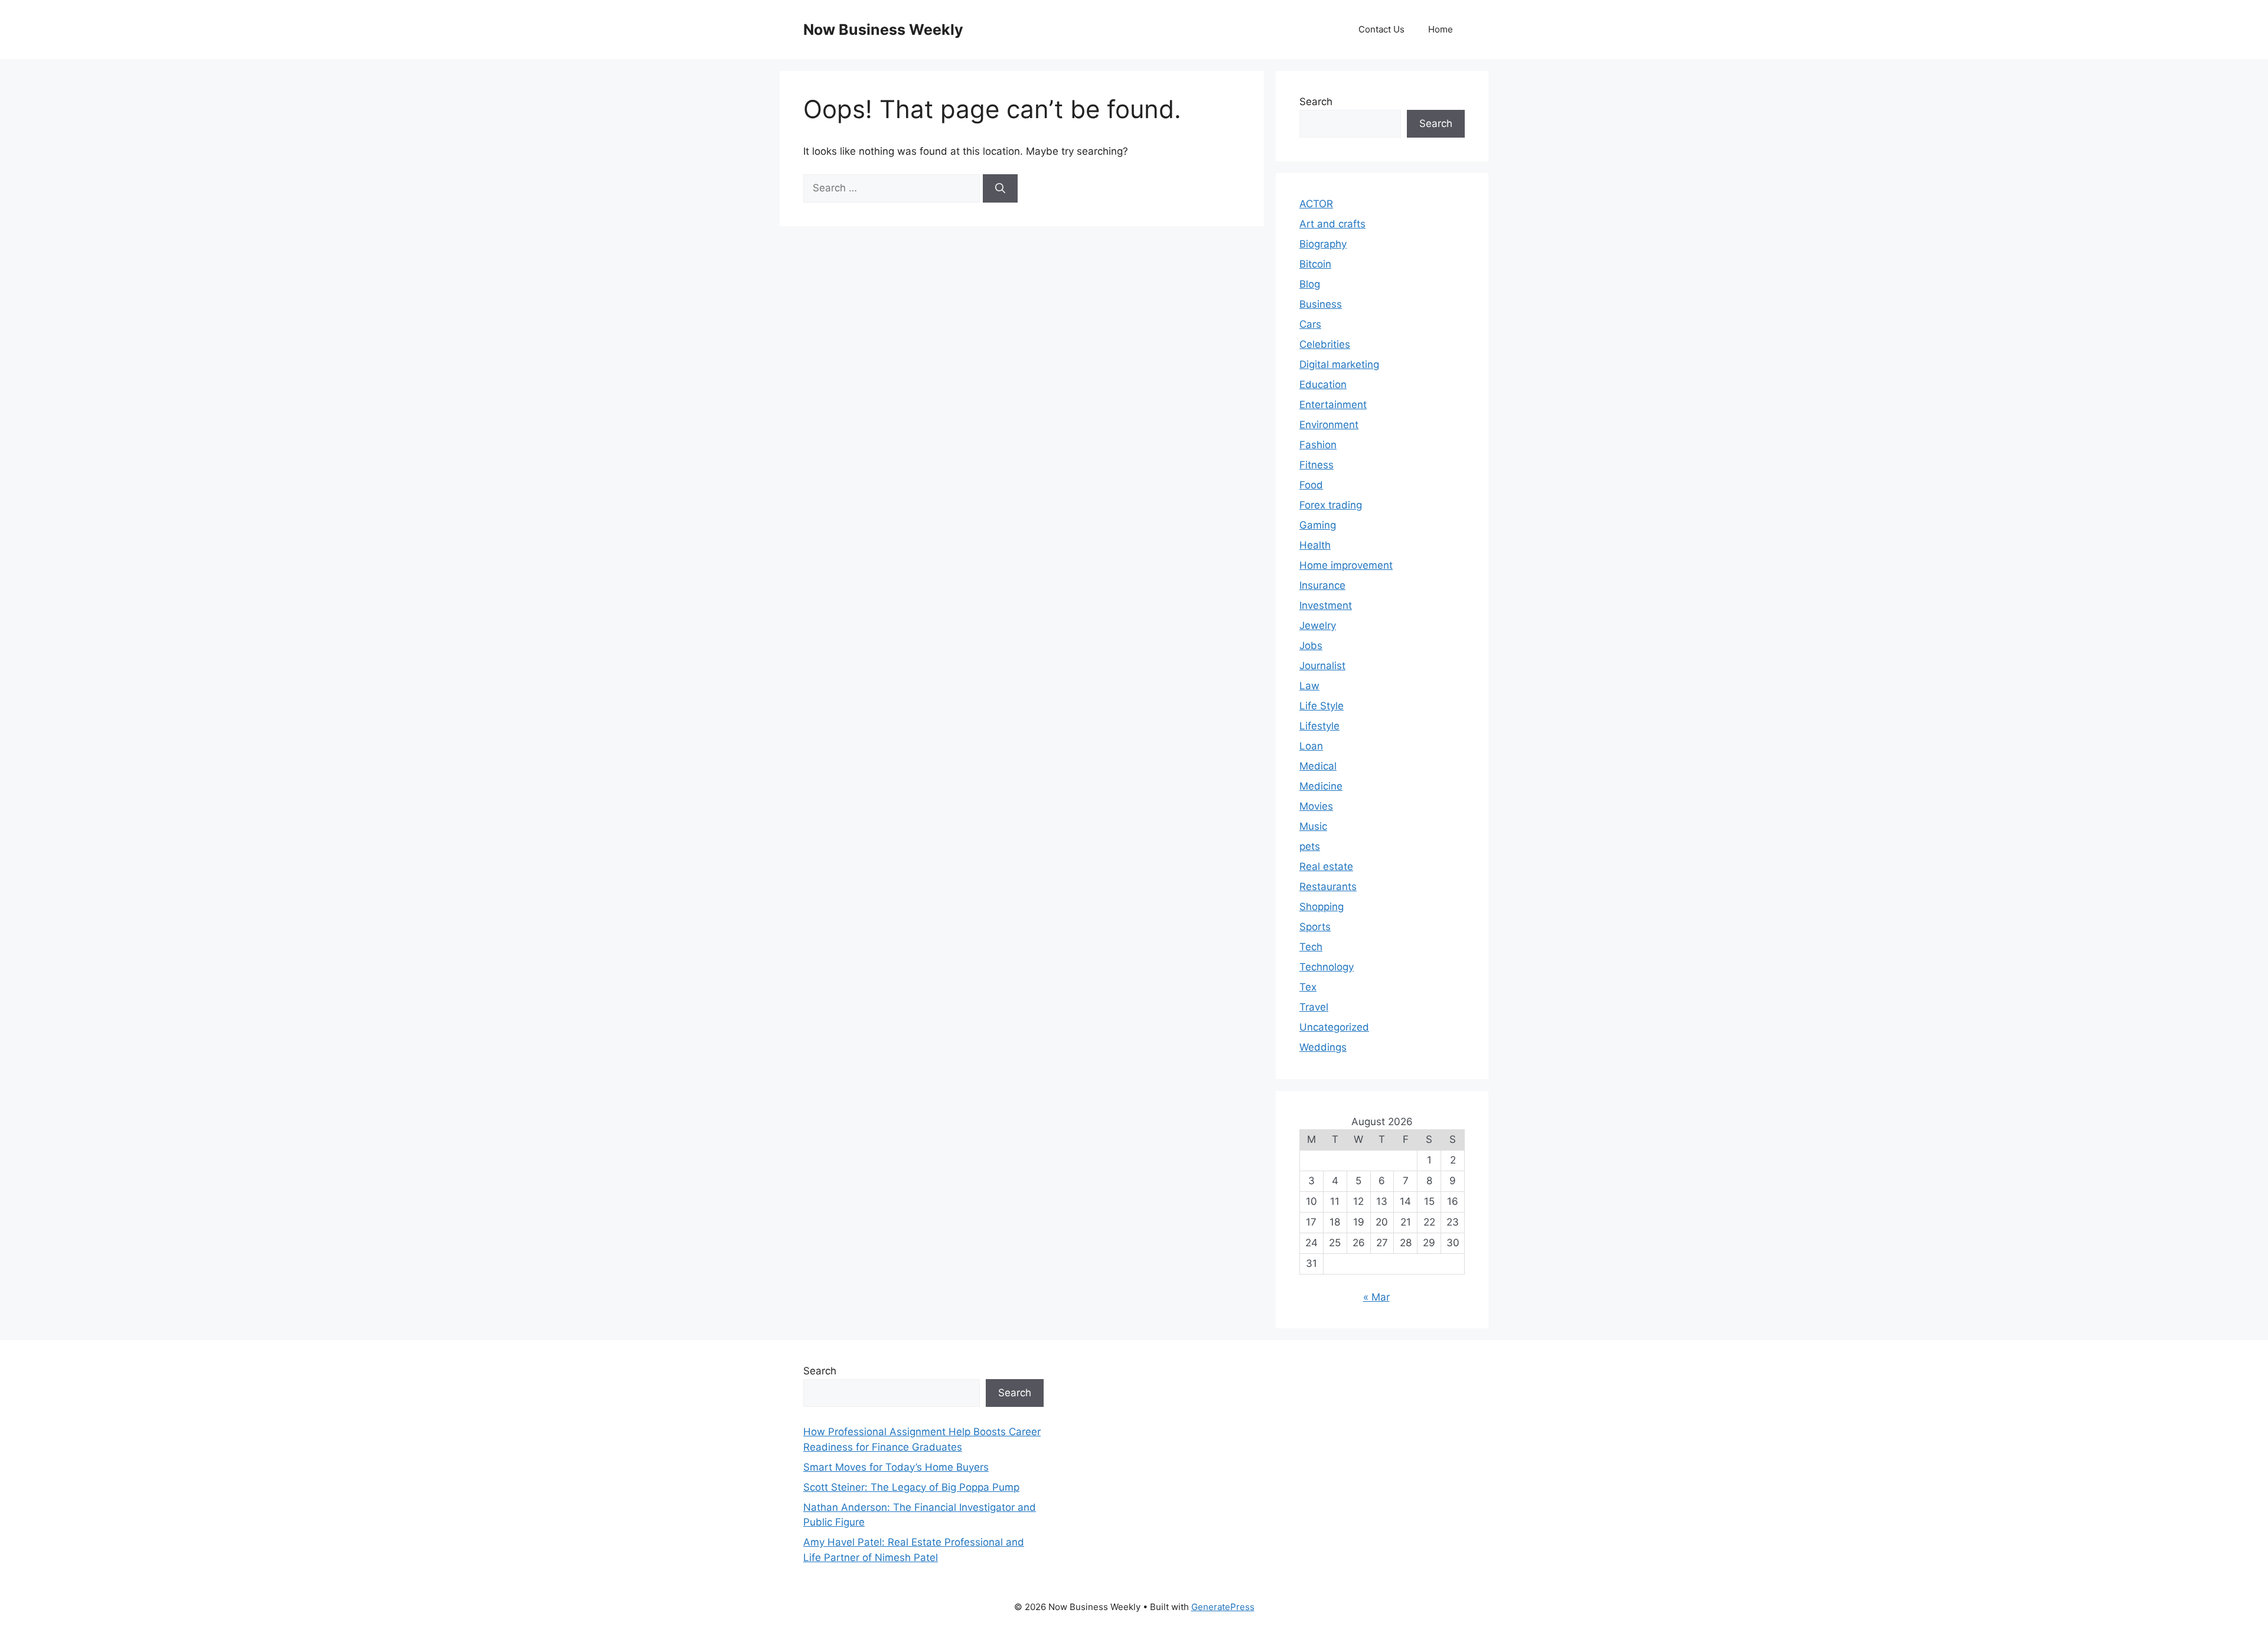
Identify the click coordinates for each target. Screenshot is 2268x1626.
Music (1313, 826)
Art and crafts (1332, 224)
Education (1323, 384)
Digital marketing (1339, 364)
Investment (1326, 605)
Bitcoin (1315, 264)
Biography (1323, 244)
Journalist (1322, 666)
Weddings (1323, 1047)
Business (1321, 304)
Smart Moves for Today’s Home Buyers (896, 1467)
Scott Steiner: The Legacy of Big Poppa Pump (911, 1487)
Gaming (1318, 525)
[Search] (1000, 188)
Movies (1316, 806)
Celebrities (1325, 344)
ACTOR (1316, 204)
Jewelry (1318, 625)
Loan (1311, 746)
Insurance (1322, 585)
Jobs (1311, 646)
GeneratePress (1223, 1607)
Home (1441, 29)
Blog (1310, 284)
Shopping (1322, 907)
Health (1315, 545)
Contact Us (1381, 29)
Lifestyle (1319, 726)
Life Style (1322, 706)
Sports (1315, 927)
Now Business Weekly (883, 30)
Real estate (1326, 866)
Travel (1314, 1007)
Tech (1311, 947)
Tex (1308, 987)
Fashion (1318, 445)
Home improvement (1346, 565)
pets (1310, 846)
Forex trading (1331, 505)
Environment (1329, 425)
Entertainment (1333, 405)
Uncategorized (1334, 1027)
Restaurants (1328, 887)
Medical (1318, 766)
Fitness (1317, 465)
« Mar (1376, 1297)
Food (1311, 485)
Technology (1327, 967)
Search (1316, 102)
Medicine (1321, 786)
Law (1309, 686)
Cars (1310, 324)
